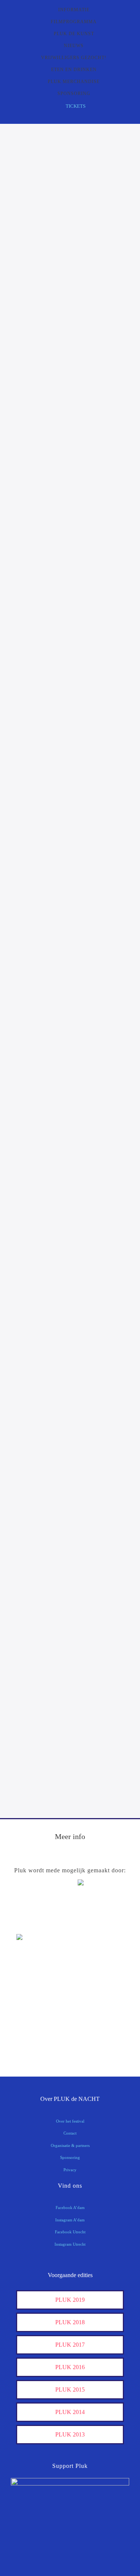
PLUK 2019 (70, 2300)
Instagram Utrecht (70, 2244)
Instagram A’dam (70, 2220)
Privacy (70, 2170)
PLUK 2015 (70, 2390)
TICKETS (76, 106)
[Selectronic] (35, 2000)
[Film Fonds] (35, 1950)
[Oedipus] (35, 2023)
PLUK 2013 (70, 2434)
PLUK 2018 (70, 2322)
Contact (70, 2133)
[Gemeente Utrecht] (35, 1977)
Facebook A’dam (70, 2208)
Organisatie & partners (70, 2145)
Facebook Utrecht (70, 2232)
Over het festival (70, 2121)
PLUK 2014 (70, 2412)
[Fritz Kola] (35, 1923)
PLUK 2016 (70, 2367)
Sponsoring (70, 2157)
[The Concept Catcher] (35, 2046)
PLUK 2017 (70, 2345)
